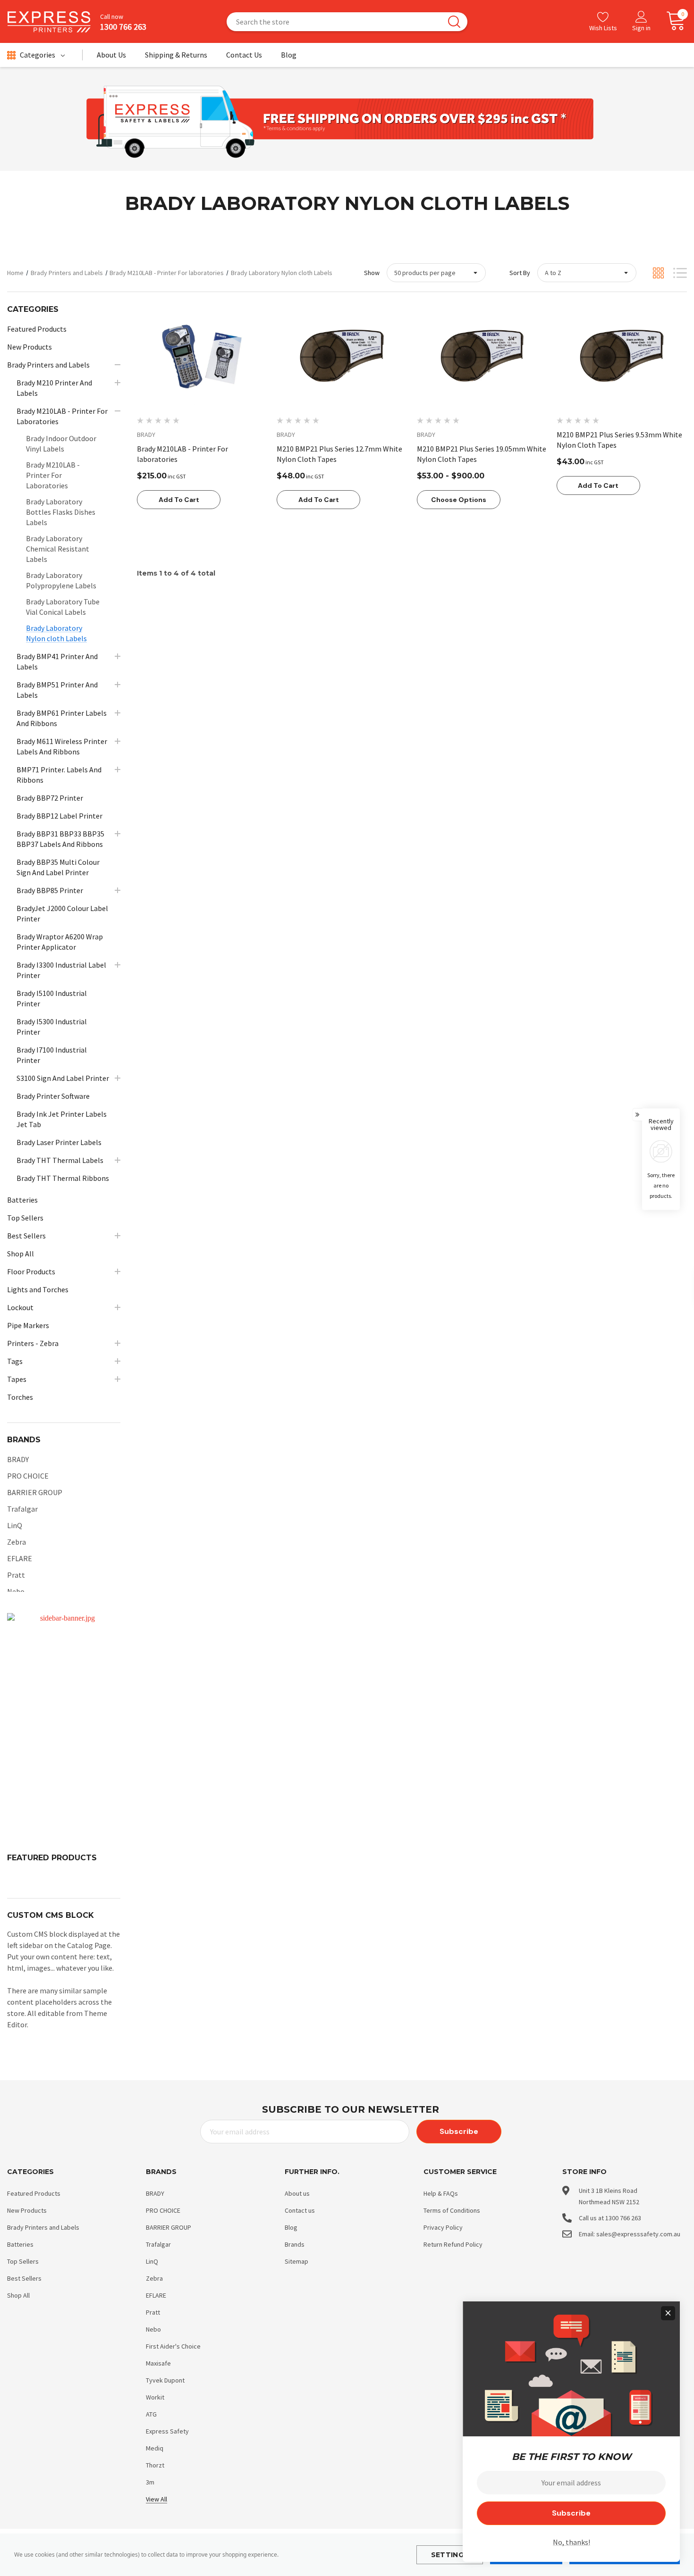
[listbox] (587, 273)
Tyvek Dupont (165, 2380)
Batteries (20, 2244)
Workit (155, 2397)
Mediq (155, 2448)
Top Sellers (23, 2261)
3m (150, 2482)
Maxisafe (158, 2363)
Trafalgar (22, 1509)
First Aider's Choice (173, 2346)
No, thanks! (571, 2542)
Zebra (17, 1542)
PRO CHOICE (28, 1476)
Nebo (16, 1591)
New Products (27, 2210)
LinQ (15, 1525)
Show (372, 273)
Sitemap (296, 2261)
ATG (151, 2414)
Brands (295, 2244)
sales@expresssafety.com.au (638, 2234)
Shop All (18, 2295)
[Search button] (454, 22)
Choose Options (459, 500)
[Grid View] (658, 273)
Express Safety (167, 2431)
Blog (291, 2227)
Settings (450, 2555)
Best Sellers (24, 2278)
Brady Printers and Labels (43, 2227)
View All (157, 2499)
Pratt (16, 1575)
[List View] (680, 273)
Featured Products (34, 2193)
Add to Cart (179, 500)
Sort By (520, 273)
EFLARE (20, 1558)
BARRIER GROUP (35, 1492)
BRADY (18, 1459)
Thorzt (155, 2465)
